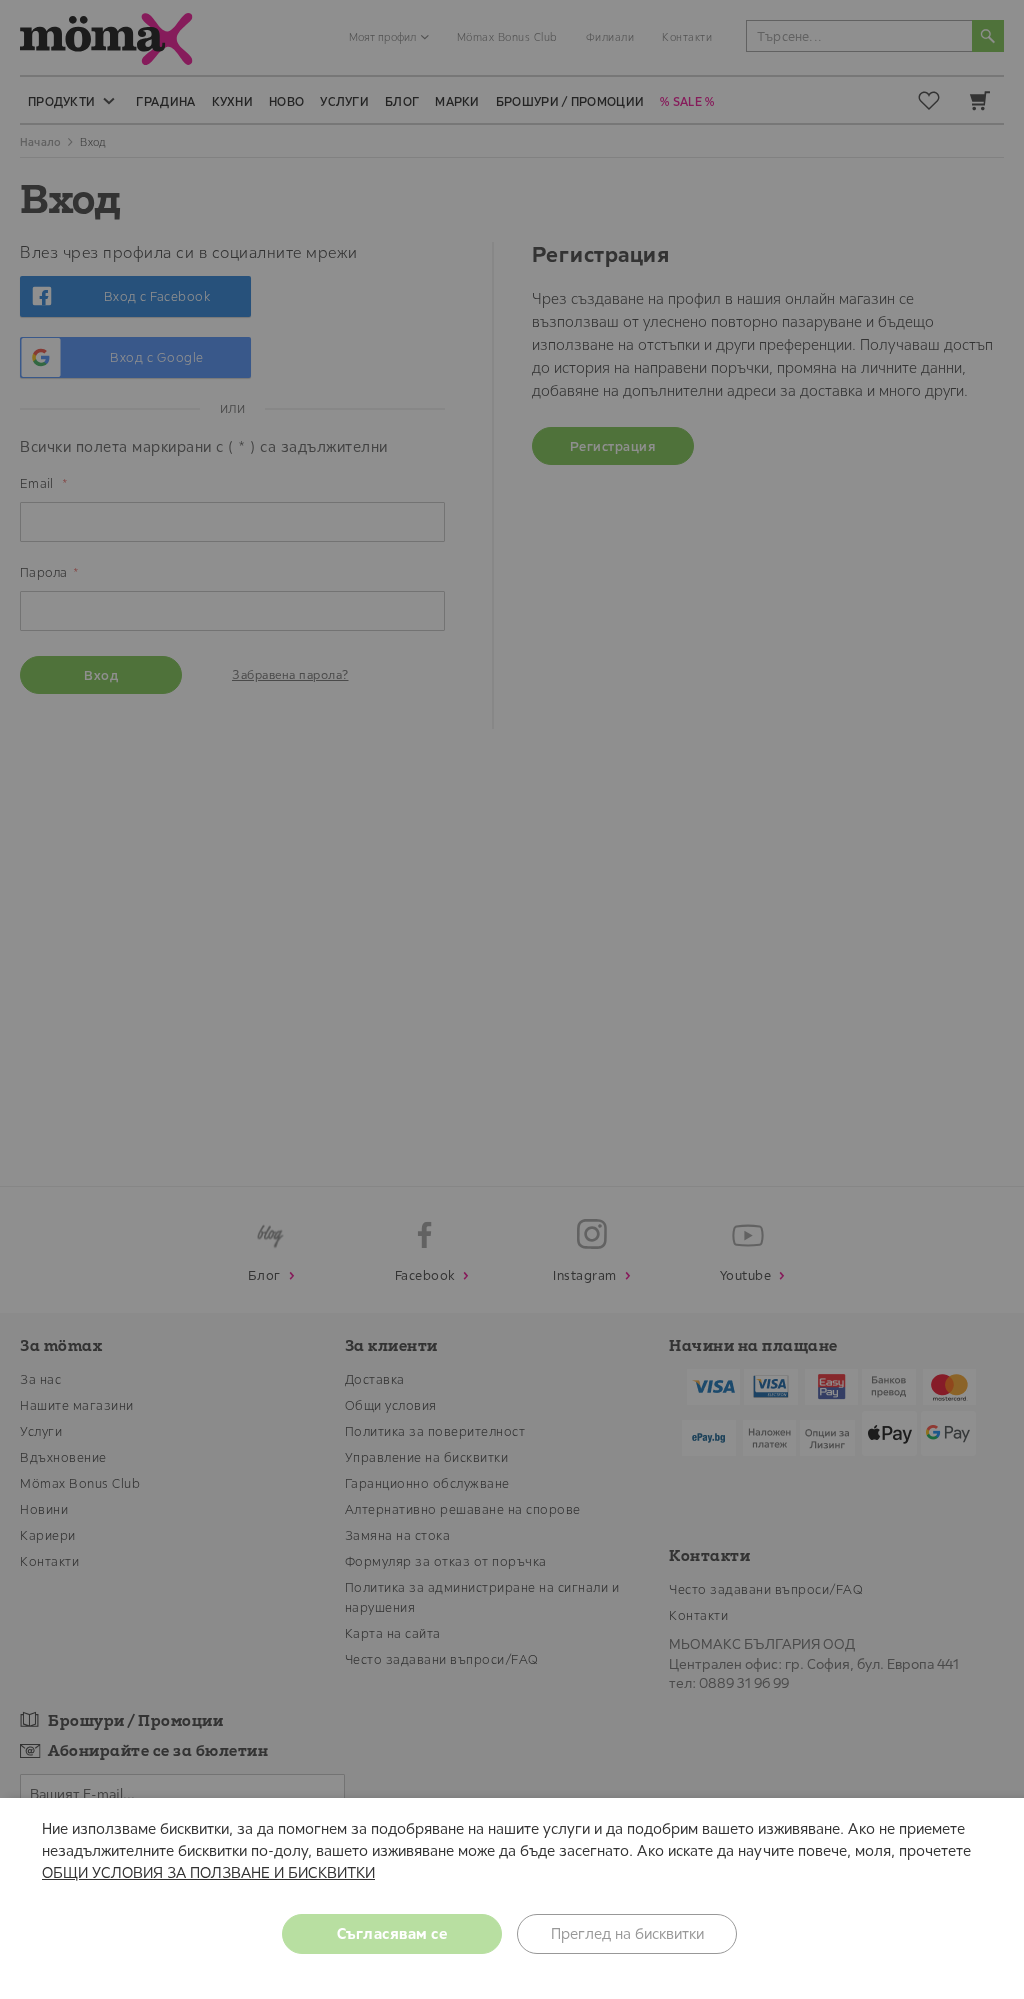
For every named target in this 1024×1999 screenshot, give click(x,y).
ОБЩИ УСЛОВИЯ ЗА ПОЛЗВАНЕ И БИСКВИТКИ (208, 1872)
